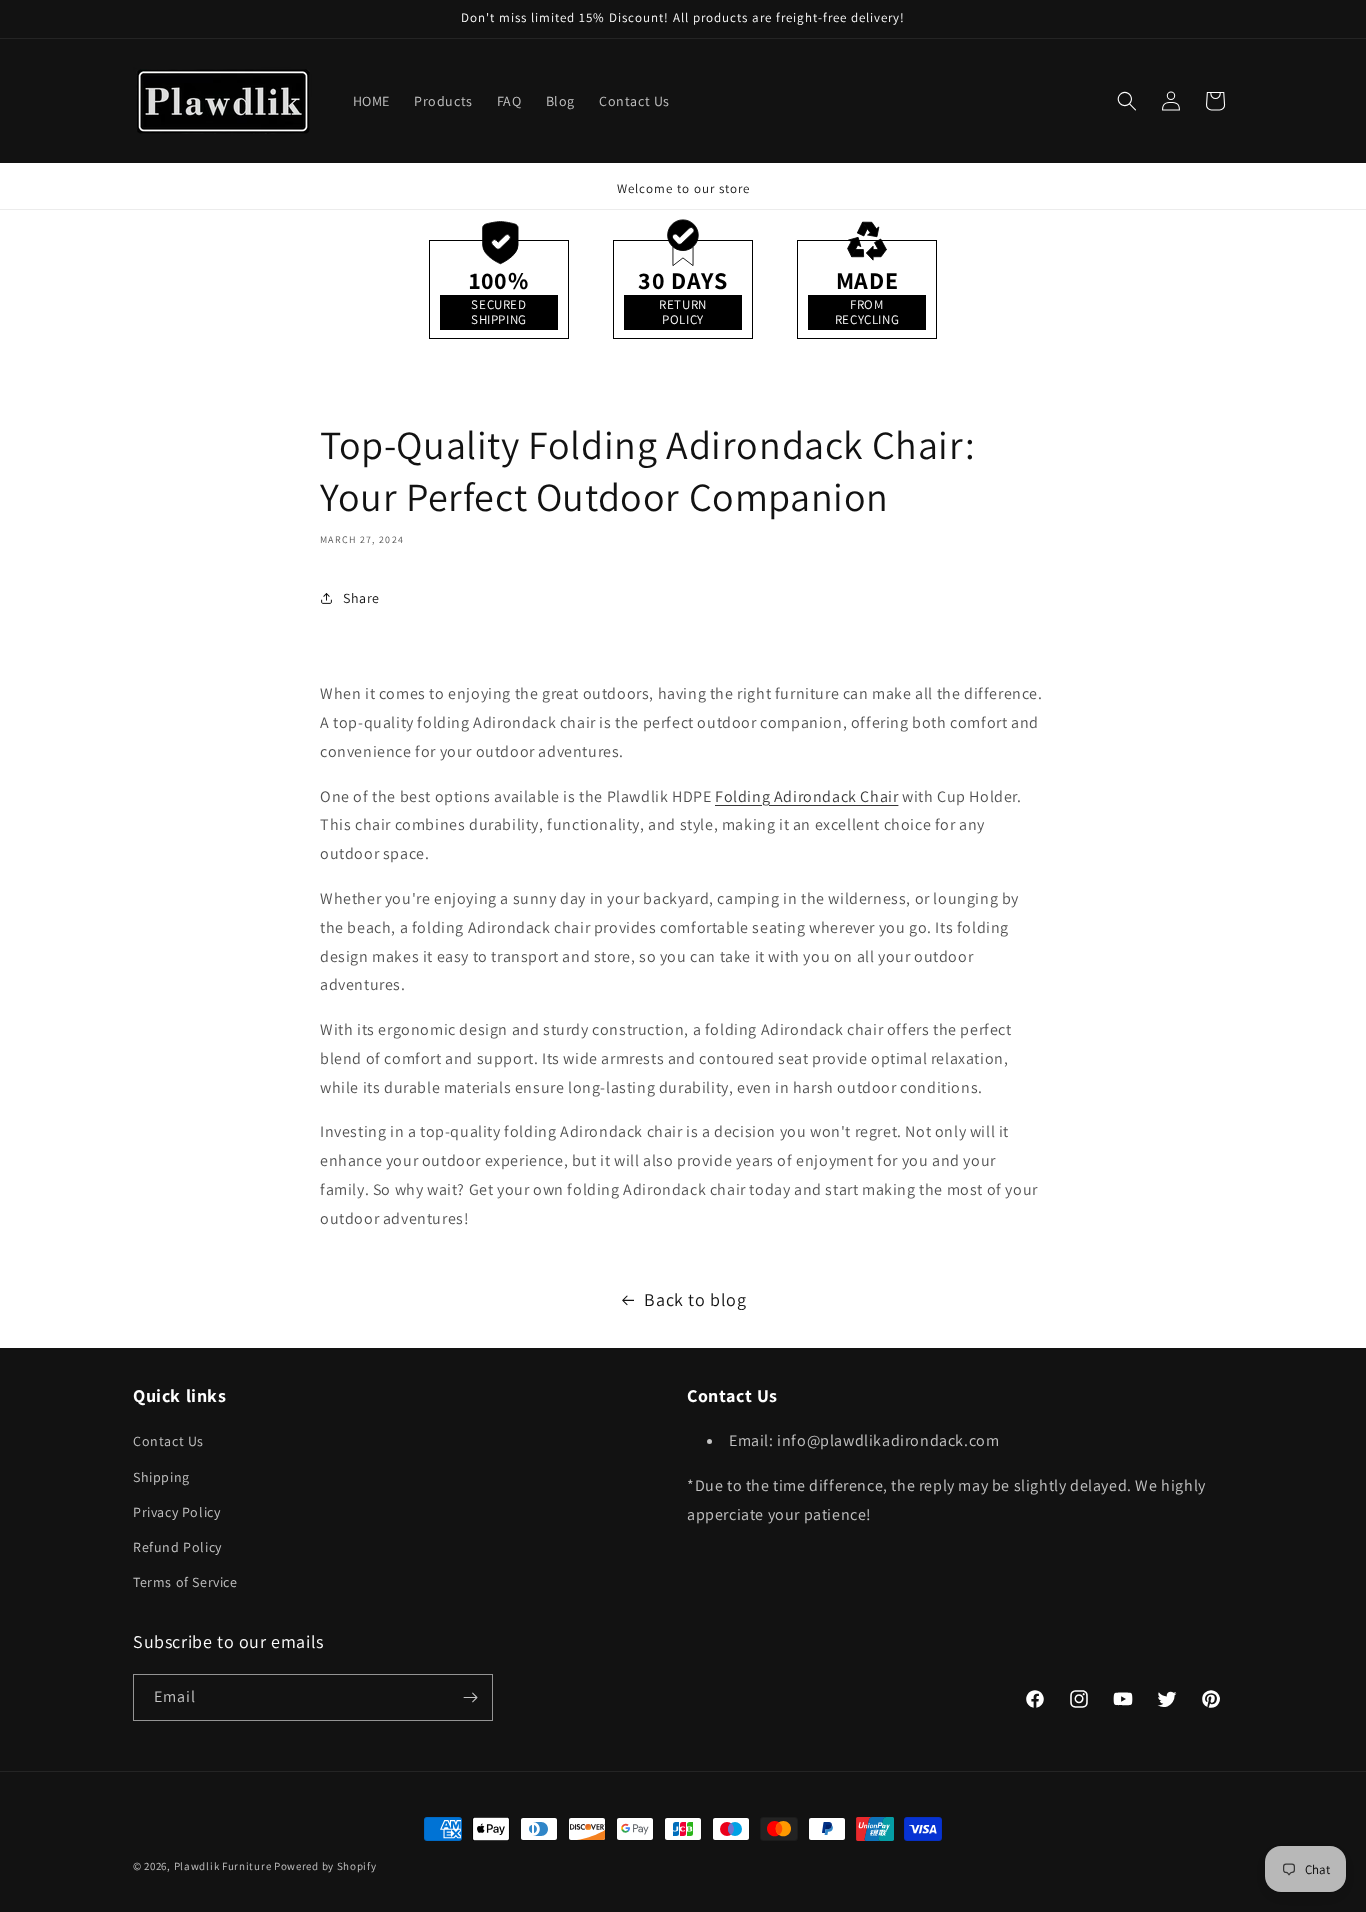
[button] (1127, 101)
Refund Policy (177, 1547)
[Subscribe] (470, 1697)
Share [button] (361, 598)
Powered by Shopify (325, 1866)
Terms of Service (185, 1582)
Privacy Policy (176, 1512)
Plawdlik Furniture (223, 1866)
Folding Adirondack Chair (806, 796)
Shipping (161, 1477)
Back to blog (695, 1299)
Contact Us (168, 1441)
